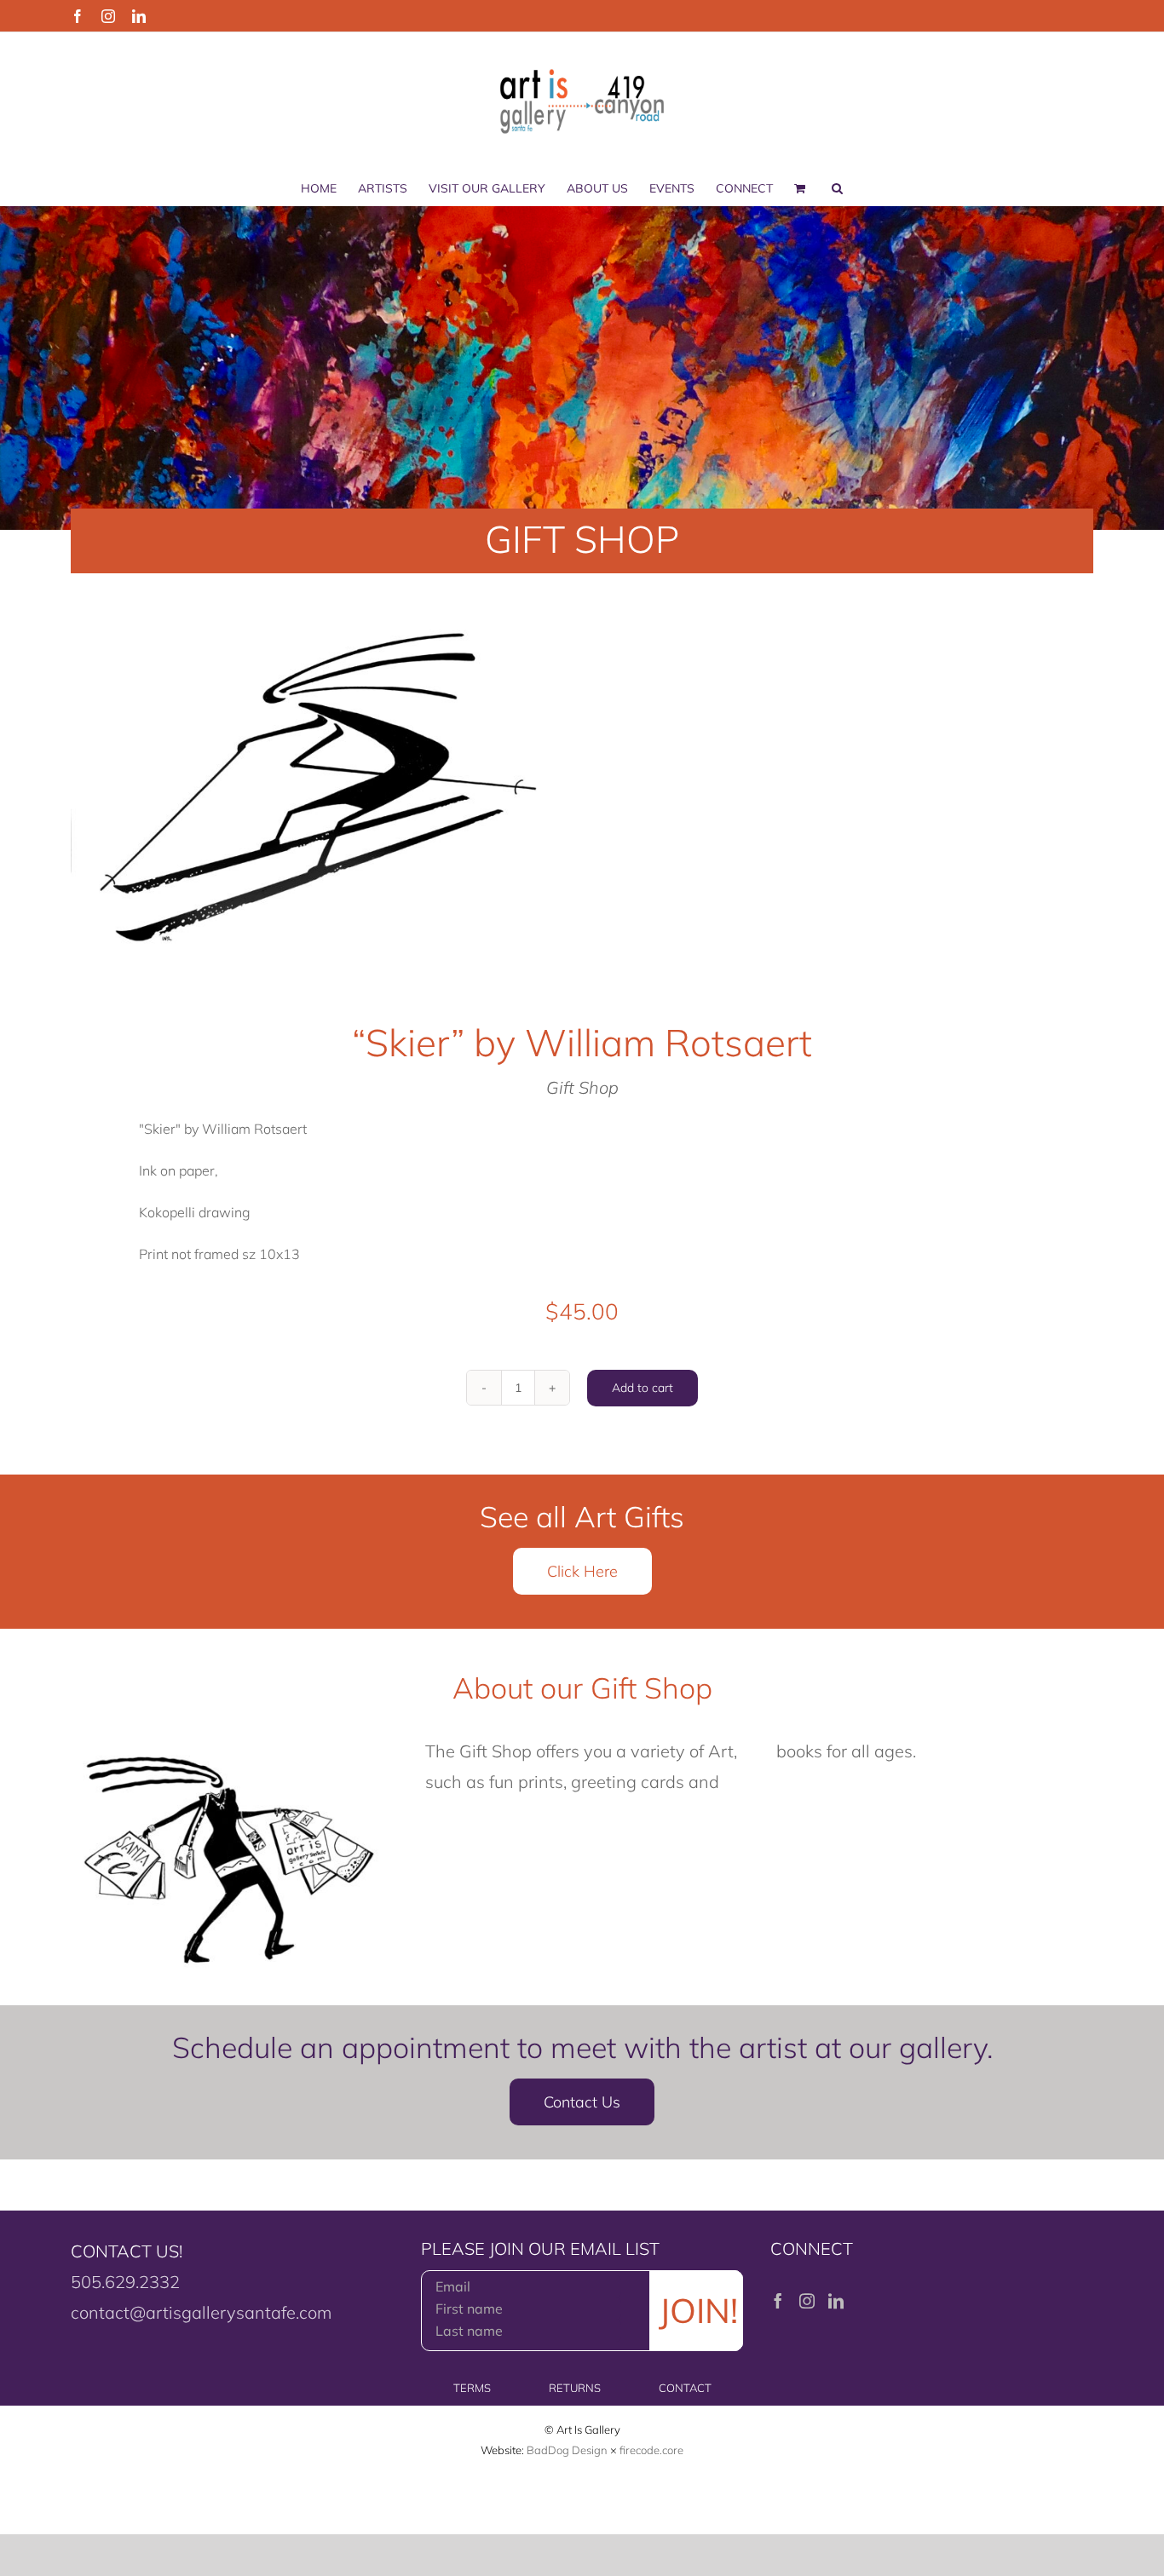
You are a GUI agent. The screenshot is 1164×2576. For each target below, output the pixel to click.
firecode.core (651, 2450)
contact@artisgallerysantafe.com (201, 2312)
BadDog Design (567, 2450)
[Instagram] (807, 2301)
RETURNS (575, 2388)
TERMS (472, 2388)
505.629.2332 (125, 2282)
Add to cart (643, 1388)
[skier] (316, 782)
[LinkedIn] (836, 2301)
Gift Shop (582, 1087)
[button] (837, 188)
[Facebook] (778, 2301)
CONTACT (685, 2388)
